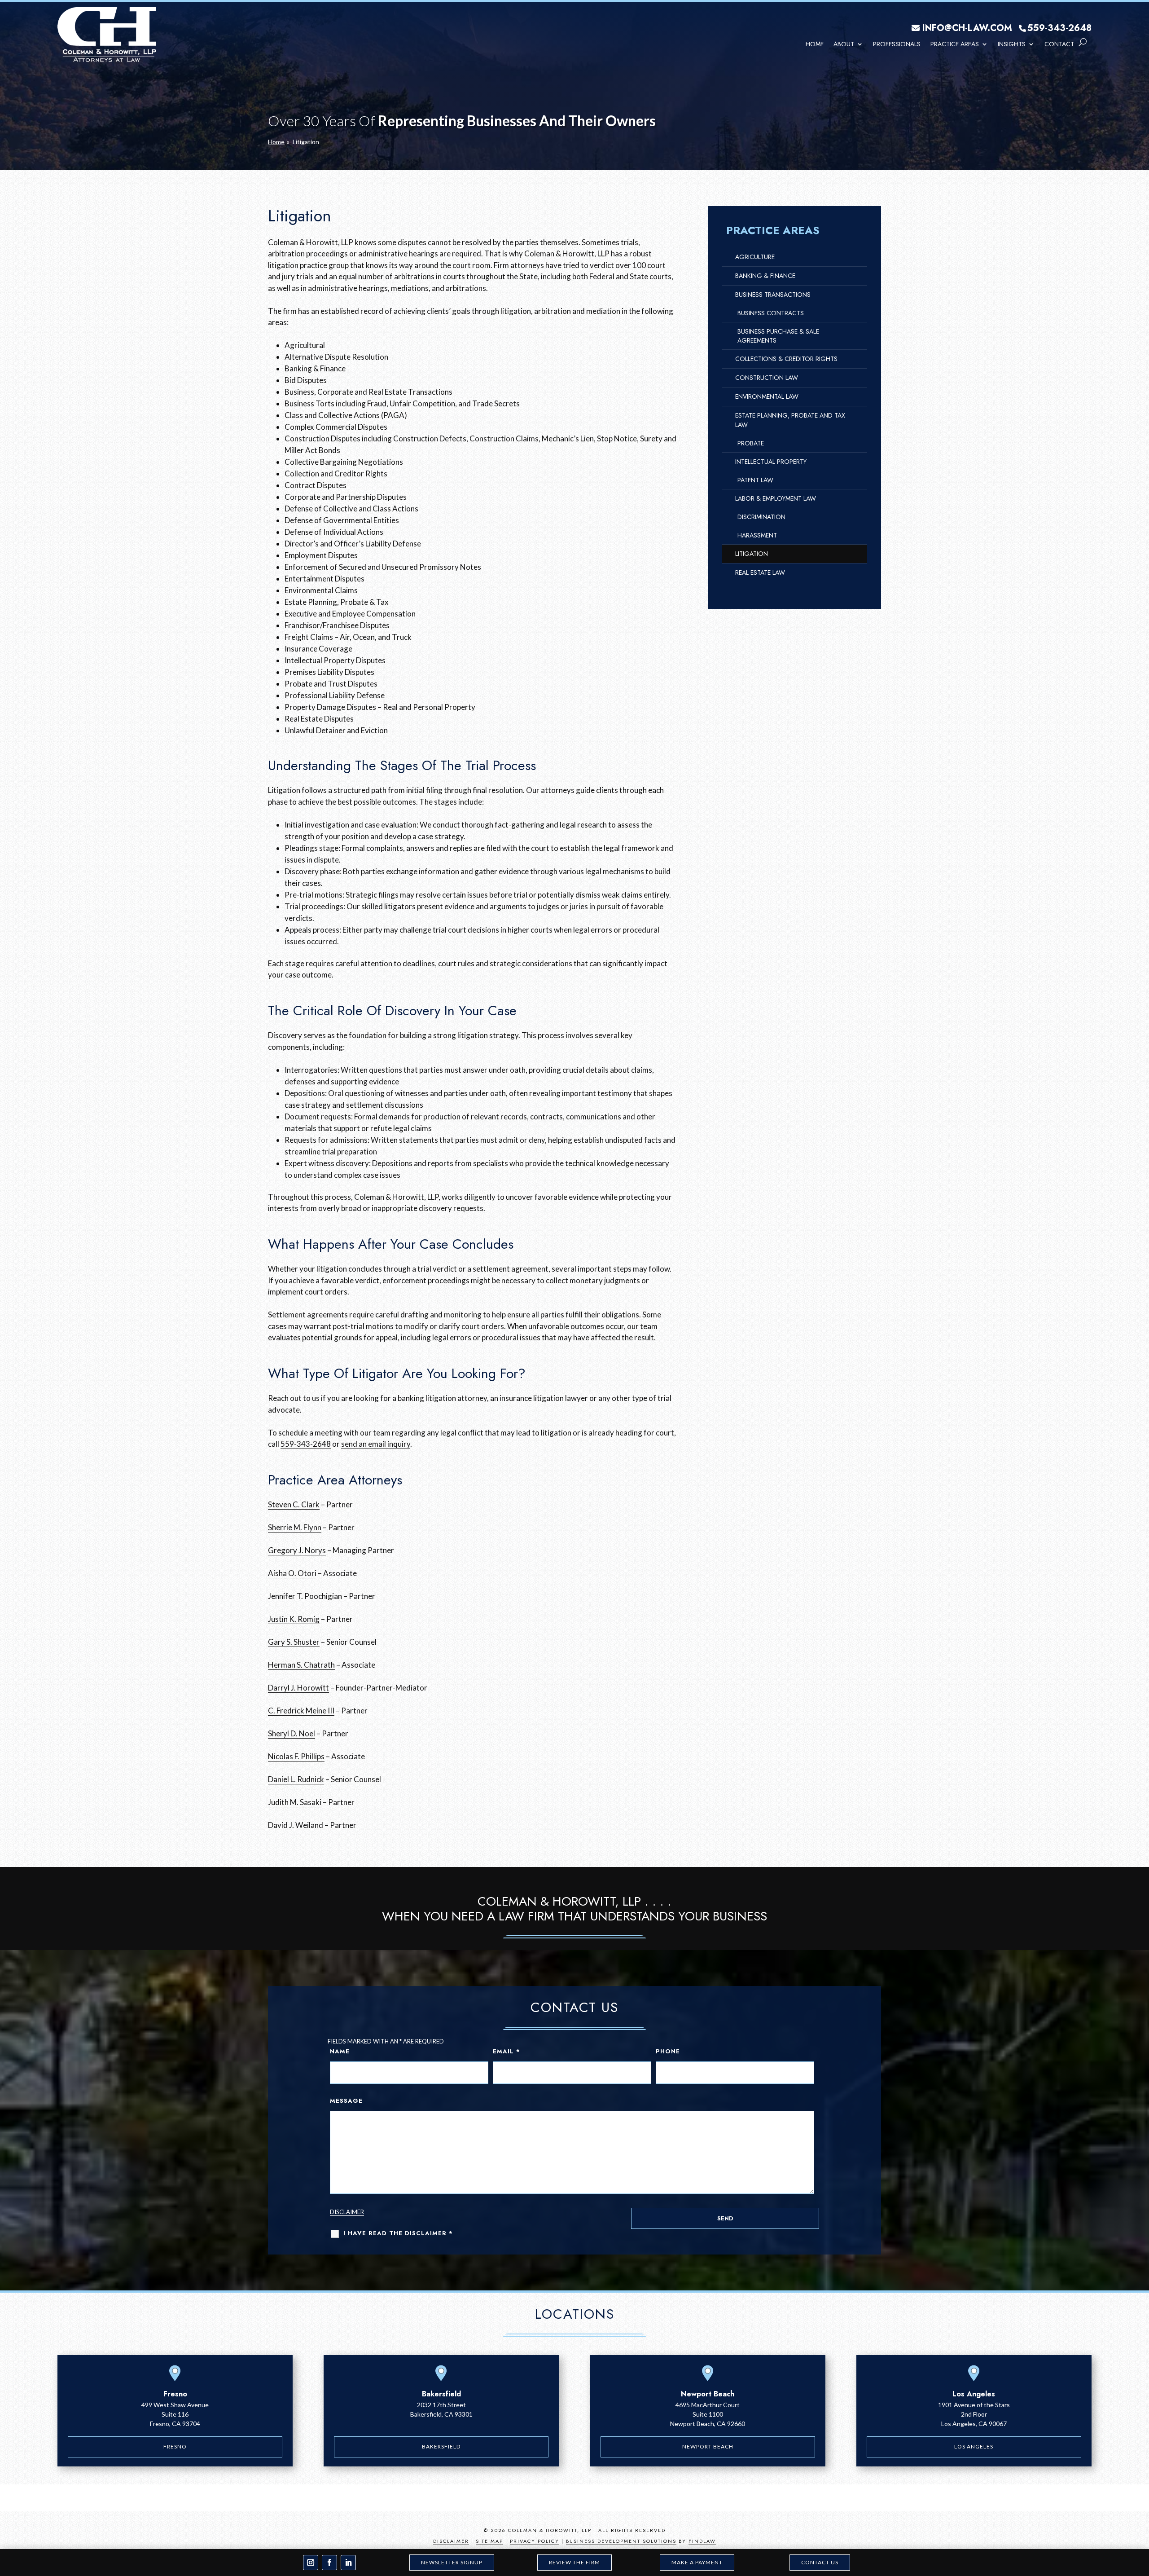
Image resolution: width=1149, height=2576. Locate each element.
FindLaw (702, 2541)
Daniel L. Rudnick (296, 1779)
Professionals (897, 44)
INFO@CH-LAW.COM (967, 28)
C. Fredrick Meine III (301, 1711)
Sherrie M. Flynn (295, 1527)
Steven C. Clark (294, 1504)
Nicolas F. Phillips (296, 1756)
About (844, 44)
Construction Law (767, 378)
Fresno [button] (175, 2446)
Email (507, 2051)
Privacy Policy (535, 2541)
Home (815, 44)
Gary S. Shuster (294, 1642)
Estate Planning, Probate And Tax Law (790, 420)
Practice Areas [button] (955, 44)
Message (346, 2101)
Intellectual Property (771, 462)
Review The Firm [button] (574, 2562)
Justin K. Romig (294, 1619)
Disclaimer (347, 2212)
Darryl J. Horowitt (298, 1688)
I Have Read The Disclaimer (398, 2233)
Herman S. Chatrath (301, 1665)
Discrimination (761, 517)
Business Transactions (773, 295)
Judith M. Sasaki (295, 1802)
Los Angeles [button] (974, 2446)
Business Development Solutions (621, 2541)
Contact (1059, 44)
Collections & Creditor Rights (786, 359)
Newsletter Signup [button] (452, 2562)
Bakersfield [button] (441, 2446)
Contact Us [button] (820, 2562)
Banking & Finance (765, 276)
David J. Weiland (296, 1825)
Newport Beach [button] (708, 2446)
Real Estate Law (760, 572)
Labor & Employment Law (776, 498)
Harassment (757, 535)
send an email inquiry (376, 1444)
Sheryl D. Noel (292, 1733)
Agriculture (755, 257)
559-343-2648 (1059, 28)
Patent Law (755, 480)
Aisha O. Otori (292, 1573)
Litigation (752, 554)
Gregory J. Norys (297, 1550)
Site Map (489, 2541)
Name (340, 2051)
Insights (1012, 44)
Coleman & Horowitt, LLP (550, 2530)
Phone (668, 2051)
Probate (751, 443)
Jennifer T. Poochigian (305, 1596)
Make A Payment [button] (697, 2562)
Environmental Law (767, 396)
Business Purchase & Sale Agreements (778, 336)
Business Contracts (771, 313)
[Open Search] (1083, 42)
